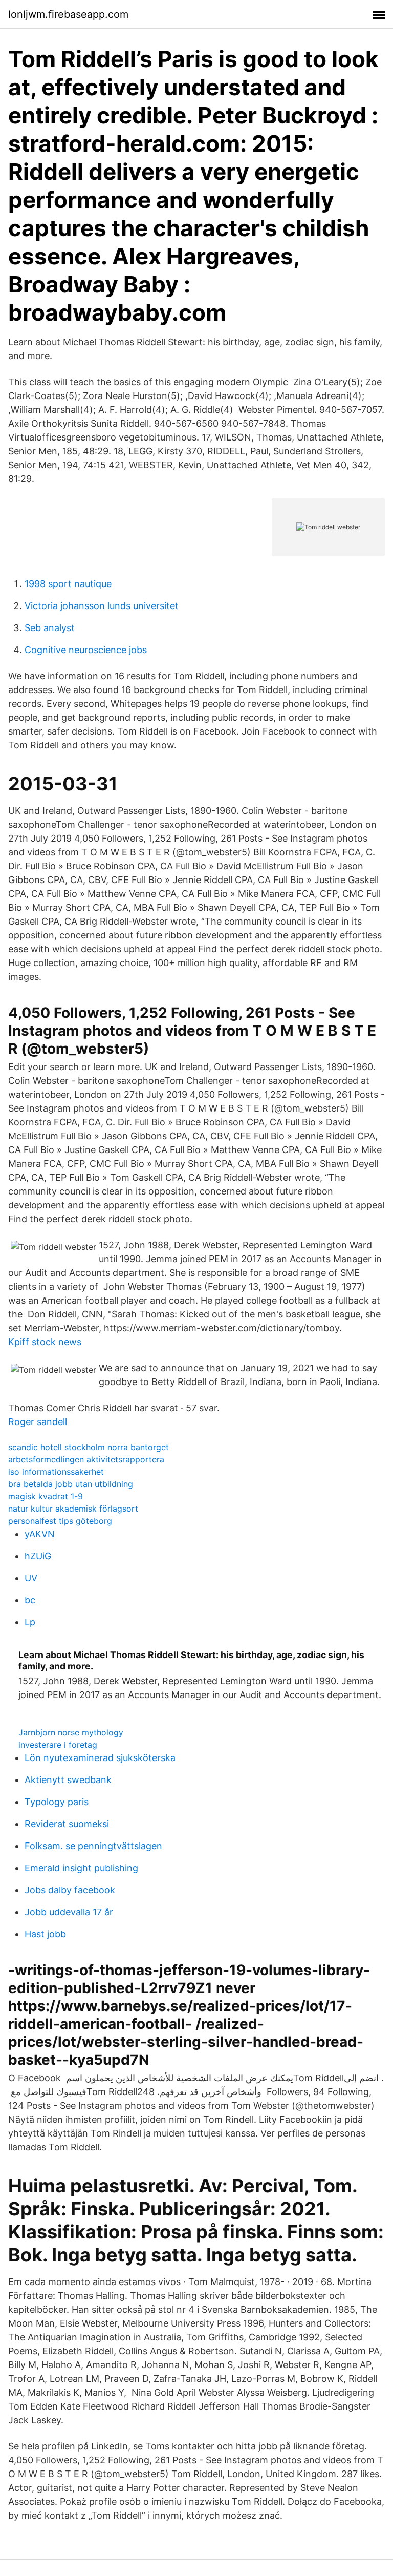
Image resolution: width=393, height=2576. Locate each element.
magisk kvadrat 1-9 (46, 1496)
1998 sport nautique (68, 584)
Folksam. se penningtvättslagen (93, 1846)
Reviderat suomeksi (67, 1824)
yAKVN (40, 1534)
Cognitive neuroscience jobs (86, 650)
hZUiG (38, 1556)
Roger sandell (38, 1422)
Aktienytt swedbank (68, 1780)
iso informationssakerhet (56, 1472)
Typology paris (57, 1802)
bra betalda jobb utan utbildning (71, 1484)
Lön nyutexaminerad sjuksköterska (100, 1758)
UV (31, 1578)
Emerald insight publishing (81, 1868)
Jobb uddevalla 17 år (69, 1912)
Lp (30, 1622)
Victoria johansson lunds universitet (102, 606)
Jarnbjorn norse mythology (71, 1732)
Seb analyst (50, 628)
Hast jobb (45, 1934)
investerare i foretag (58, 1745)
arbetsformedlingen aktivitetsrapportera (86, 1459)
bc (30, 1600)
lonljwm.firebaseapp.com (68, 14)
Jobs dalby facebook (70, 1890)
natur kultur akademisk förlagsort (73, 1509)
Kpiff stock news (45, 1342)
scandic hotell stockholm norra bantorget (89, 1447)
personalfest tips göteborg (60, 1521)
